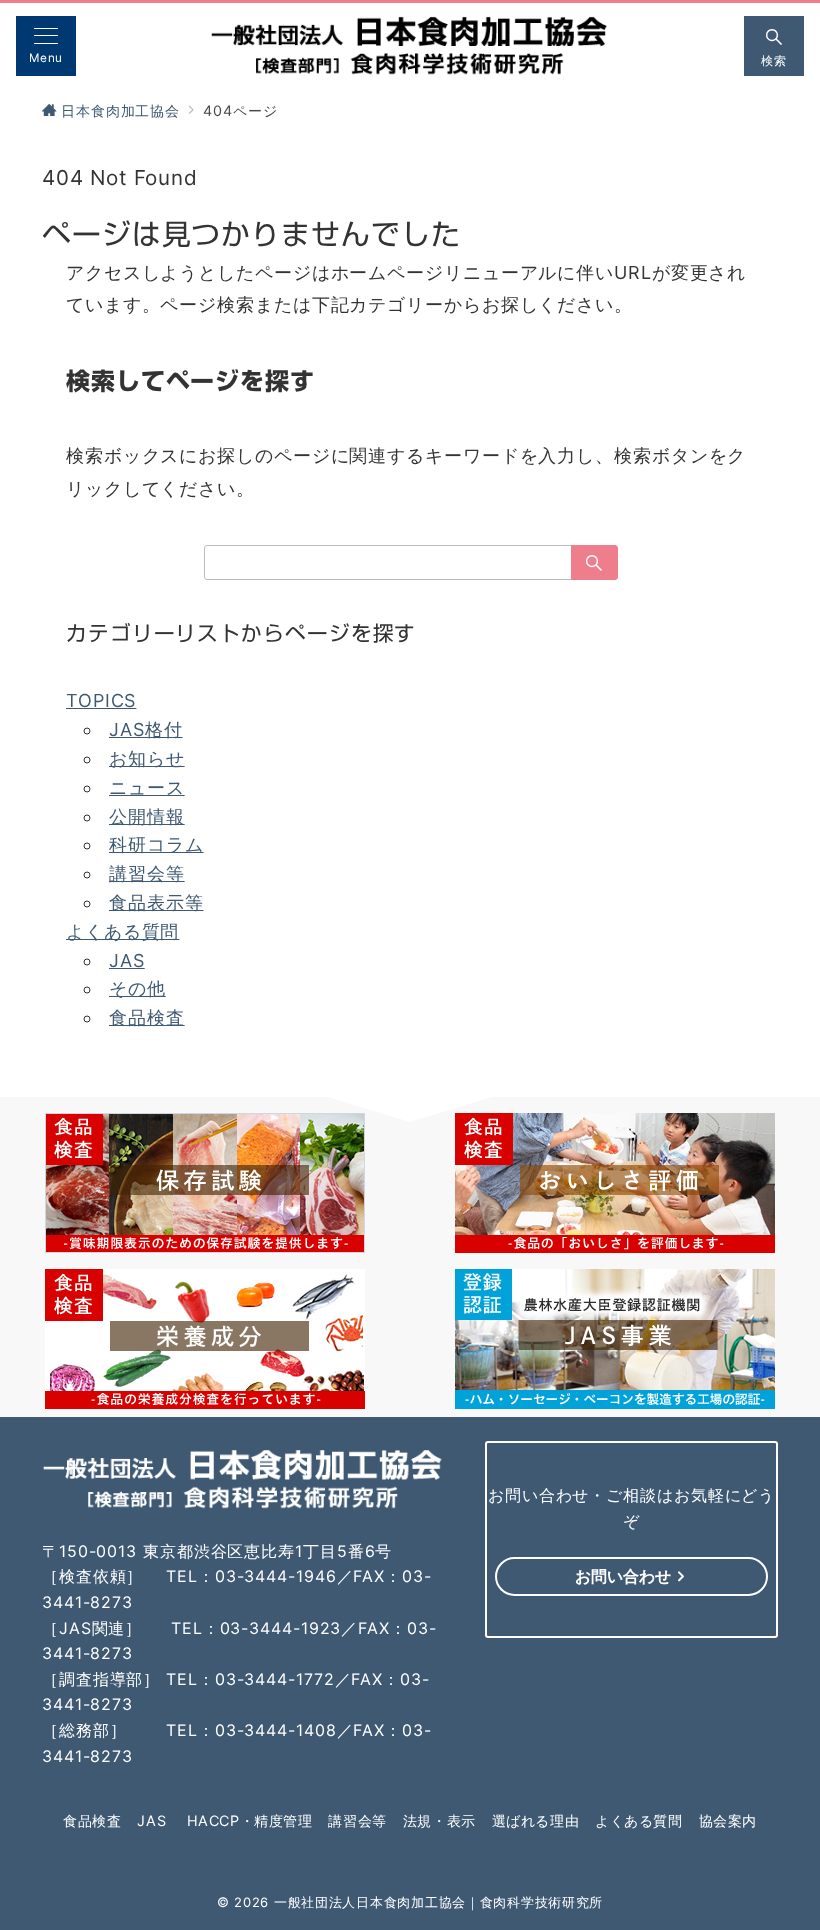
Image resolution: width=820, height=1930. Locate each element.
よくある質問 (122, 931)
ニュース (147, 787)
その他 (137, 988)
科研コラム (156, 844)
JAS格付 (146, 729)
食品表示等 (156, 902)
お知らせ (147, 758)
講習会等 (147, 873)
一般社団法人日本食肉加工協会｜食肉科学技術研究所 (438, 1902)
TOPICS (101, 700)
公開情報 (147, 816)
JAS (127, 960)
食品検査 (147, 1017)
